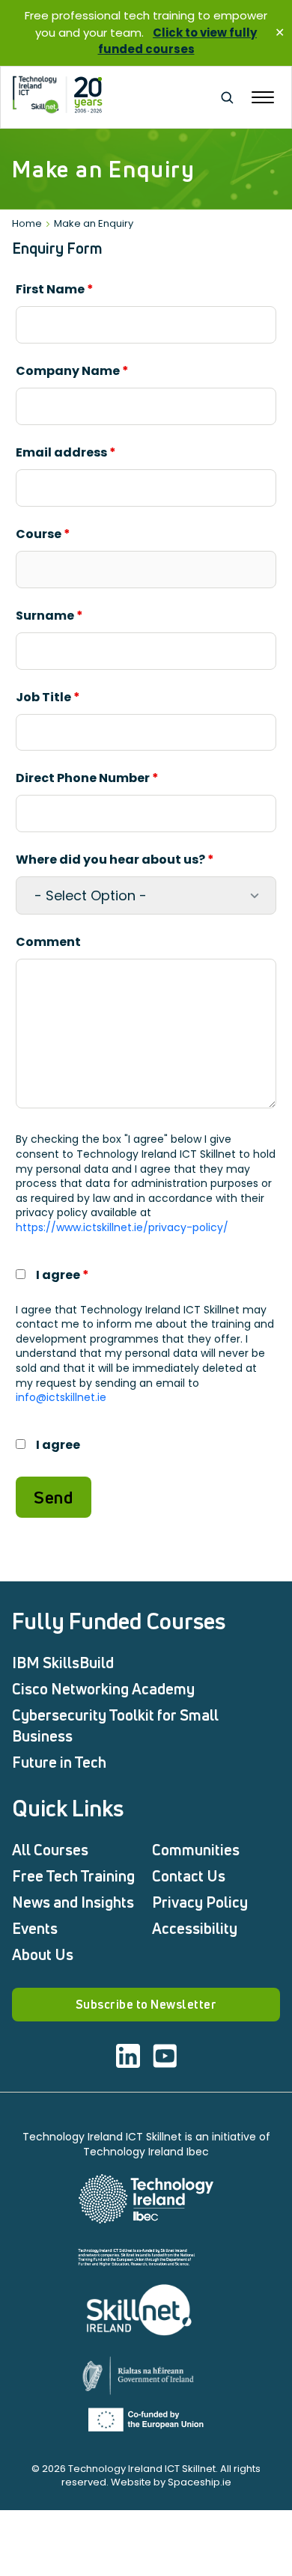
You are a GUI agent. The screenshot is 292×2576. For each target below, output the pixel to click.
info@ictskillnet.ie (61, 1397)
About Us (43, 1954)
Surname (49, 616)
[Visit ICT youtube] (165, 2056)
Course (43, 534)
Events (35, 1928)
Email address (66, 452)
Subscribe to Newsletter (146, 2004)
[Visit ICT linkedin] (128, 2056)
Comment (48, 942)
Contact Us (189, 1876)
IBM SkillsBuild (63, 1663)
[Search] (227, 97)
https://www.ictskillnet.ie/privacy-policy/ (122, 1227)
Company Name (72, 371)
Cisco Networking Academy (103, 1689)
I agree (63, 1275)
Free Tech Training (73, 1876)
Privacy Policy (200, 1902)
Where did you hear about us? (115, 860)
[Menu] (263, 97)
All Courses (50, 1850)
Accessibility (195, 1928)
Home (27, 223)
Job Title (48, 697)
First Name (55, 289)
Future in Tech (59, 1762)
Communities (196, 1850)
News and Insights (73, 1902)
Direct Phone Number (87, 778)
